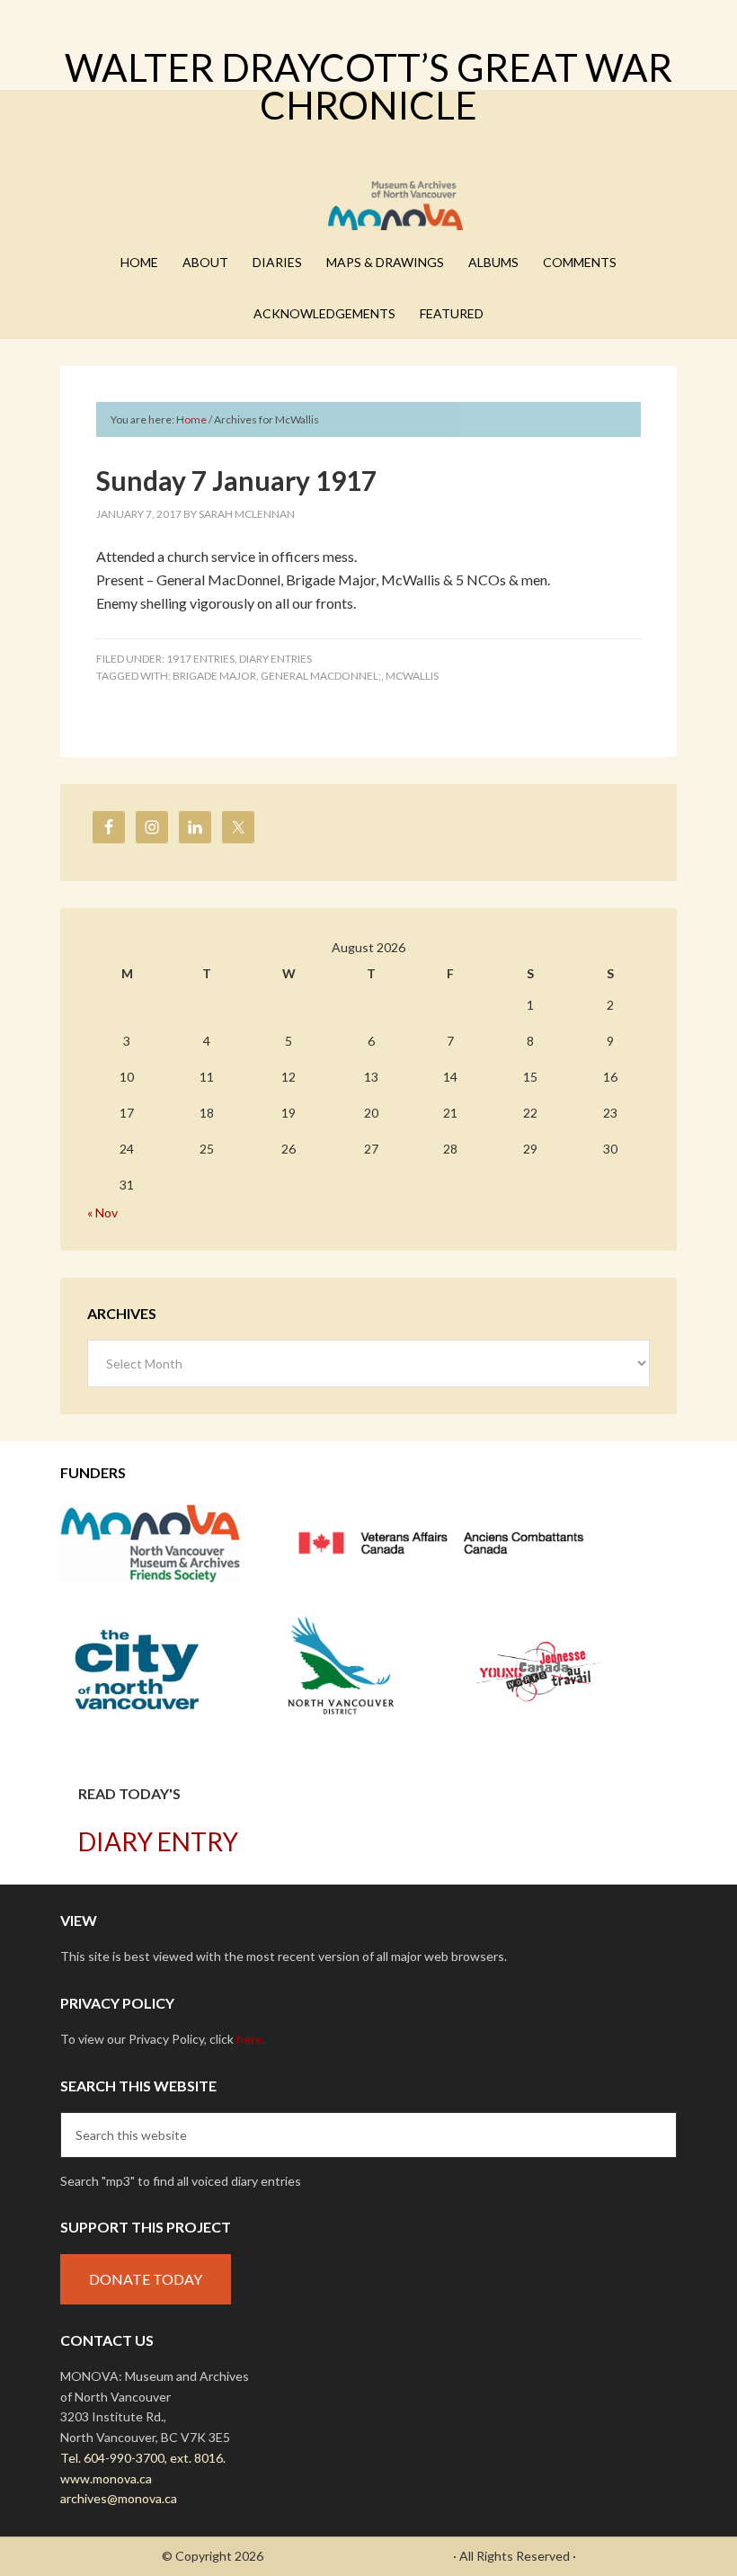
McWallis (412, 676)
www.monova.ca (106, 2478)
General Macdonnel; (321, 676)
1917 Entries (200, 659)
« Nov (102, 1212)
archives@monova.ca (119, 2498)
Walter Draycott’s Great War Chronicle (368, 86)
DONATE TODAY (146, 2279)
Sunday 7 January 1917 (236, 480)
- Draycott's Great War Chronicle (358, 2556)
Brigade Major (214, 676)
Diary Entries (275, 659)
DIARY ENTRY (158, 1841)
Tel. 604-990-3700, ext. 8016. (143, 2458)
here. (251, 2039)
